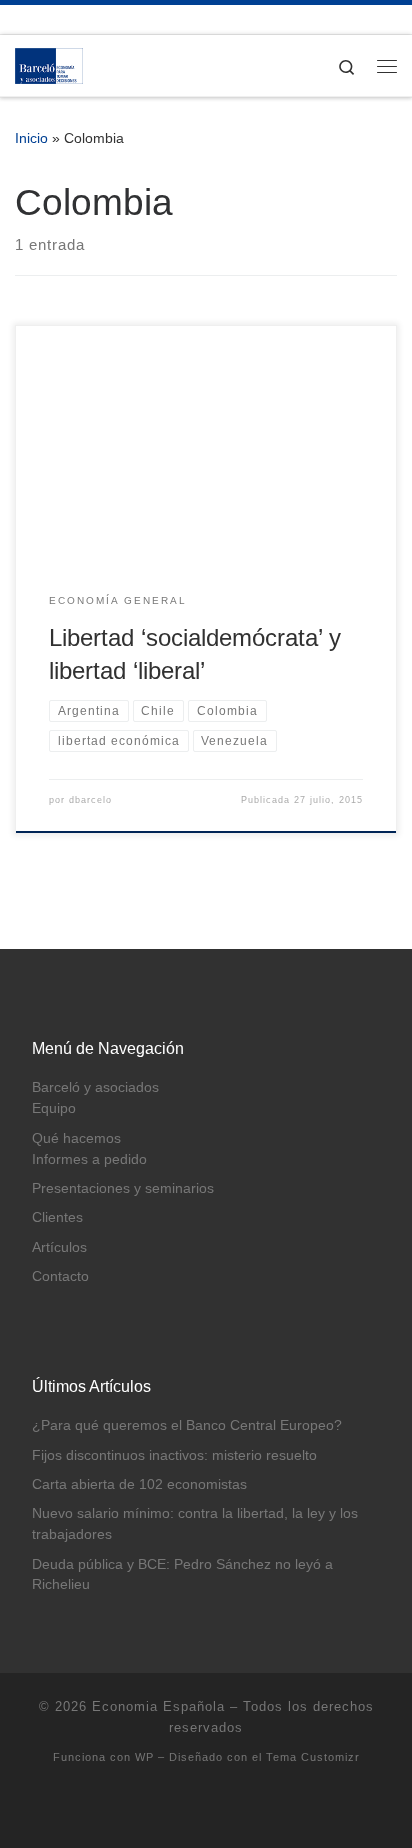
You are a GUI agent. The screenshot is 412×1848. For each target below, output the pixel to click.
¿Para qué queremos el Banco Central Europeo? (187, 1425)
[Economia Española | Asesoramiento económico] (49, 64)
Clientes (57, 1217)
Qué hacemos (76, 1138)
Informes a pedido (89, 1159)
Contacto (60, 1276)
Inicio (31, 138)
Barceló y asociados (95, 1087)
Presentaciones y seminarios (123, 1188)
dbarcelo (90, 800)
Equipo (54, 1108)
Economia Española (158, 1706)
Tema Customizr (313, 1757)
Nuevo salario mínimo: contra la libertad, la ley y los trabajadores (195, 1524)
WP (144, 1757)
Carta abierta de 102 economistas (139, 1484)
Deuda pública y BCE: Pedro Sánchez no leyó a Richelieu (182, 1575)
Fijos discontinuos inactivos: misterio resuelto (174, 1455)
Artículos (59, 1247)
